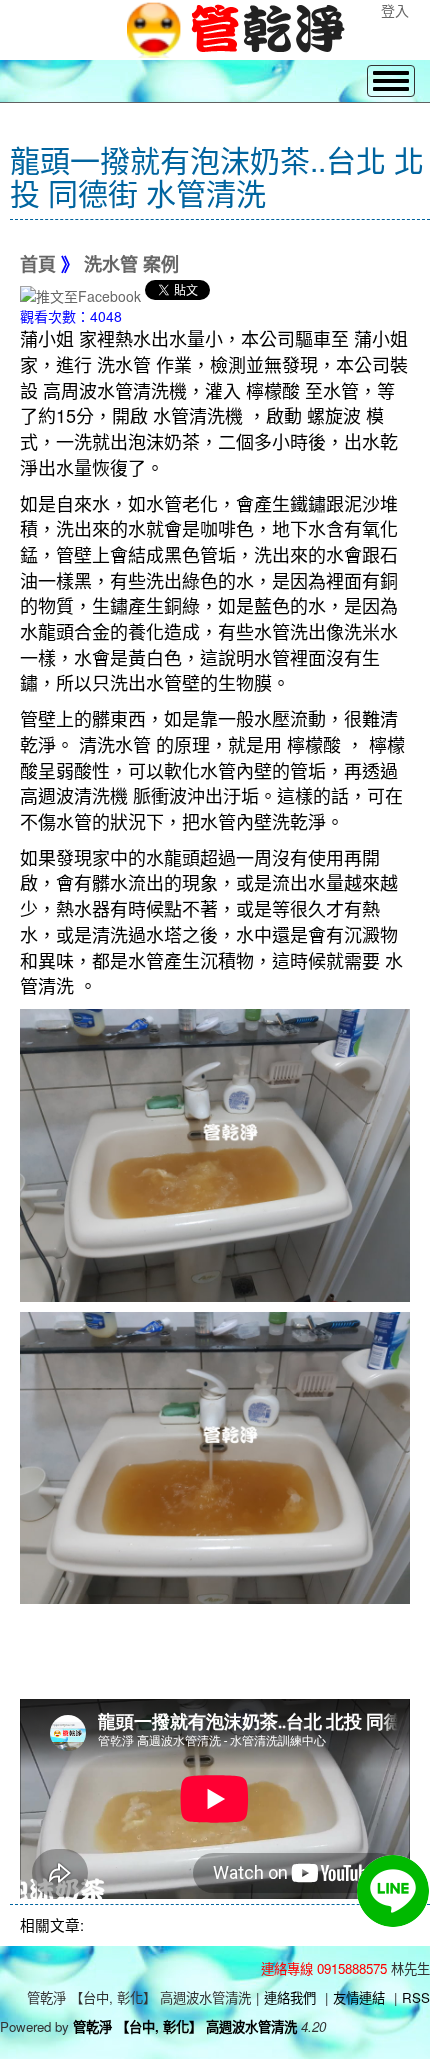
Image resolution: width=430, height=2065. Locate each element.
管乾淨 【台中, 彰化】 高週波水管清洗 (185, 2026)
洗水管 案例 (131, 265)
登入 (395, 10)
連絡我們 (290, 1997)
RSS (416, 1997)
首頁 (38, 265)
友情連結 (359, 1997)
